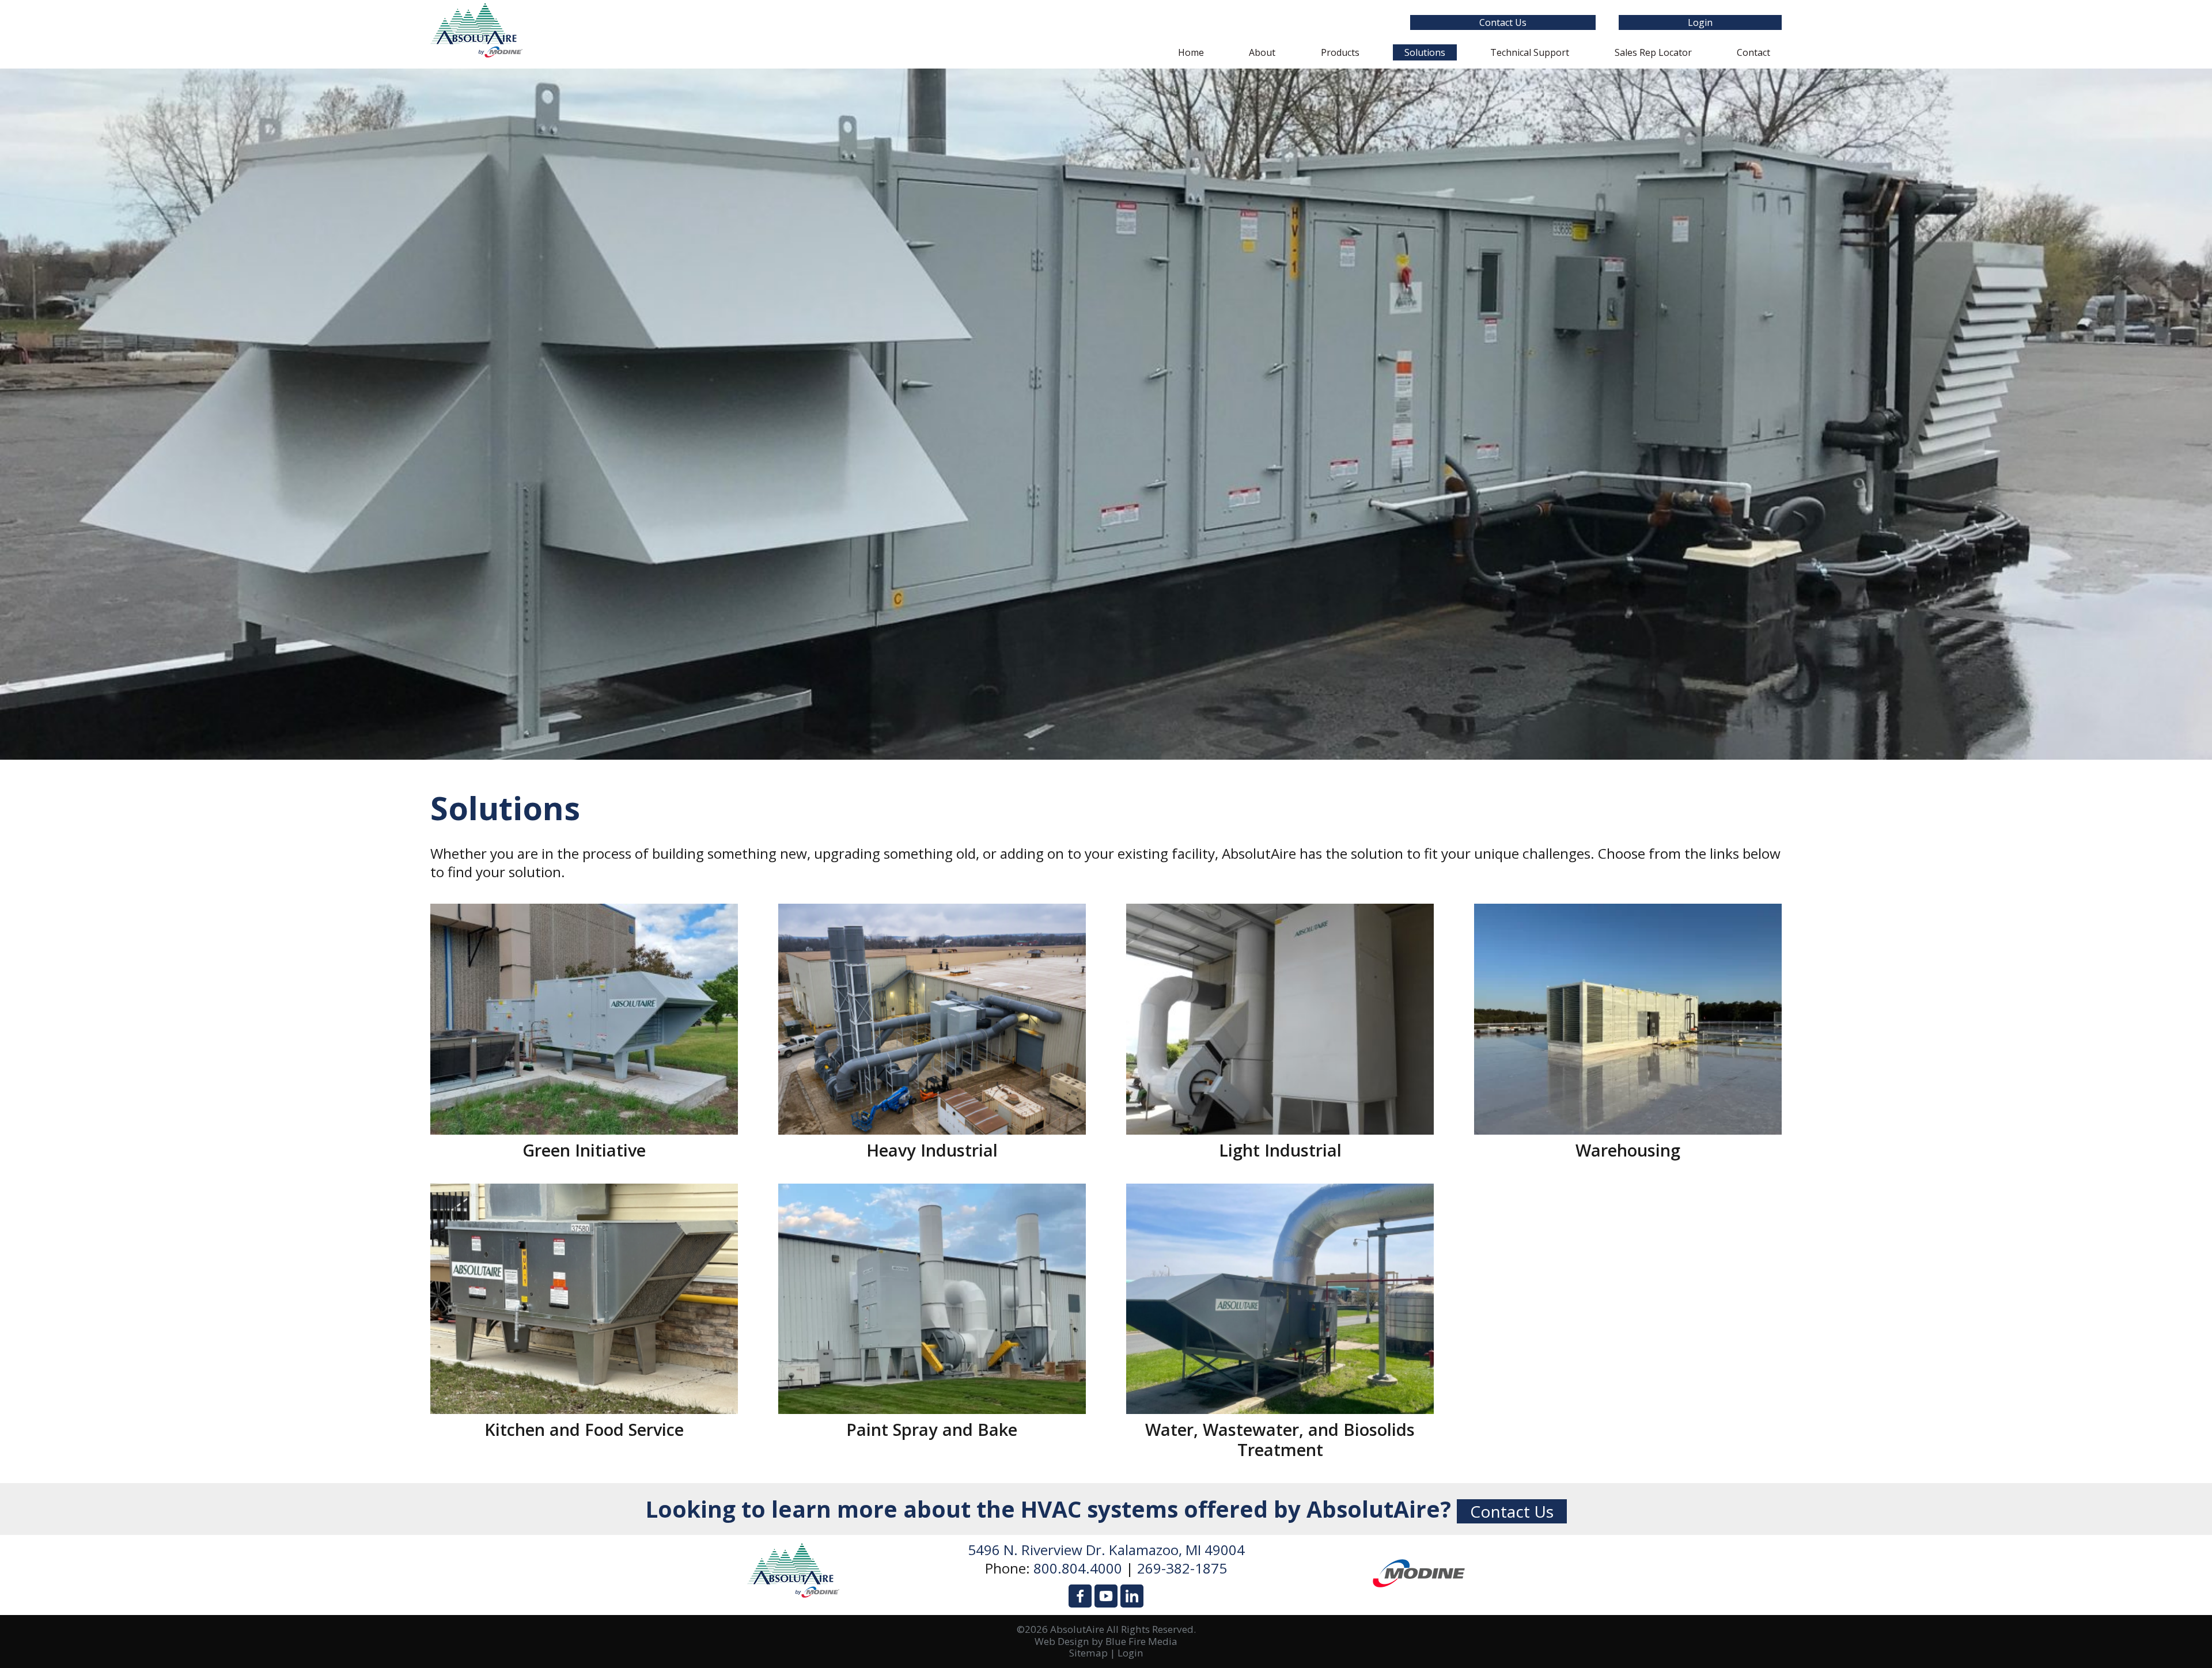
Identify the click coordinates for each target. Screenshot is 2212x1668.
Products (1340, 52)
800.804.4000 (1078, 1568)
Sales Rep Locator (1653, 52)
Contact (1753, 52)
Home (1191, 52)
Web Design (1062, 1641)
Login (1700, 22)
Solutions (1425, 52)
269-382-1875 (1182, 1568)
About (1262, 52)
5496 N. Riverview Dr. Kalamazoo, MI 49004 (1106, 1550)
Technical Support (1530, 52)
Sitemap (1088, 1653)
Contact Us (1503, 22)
